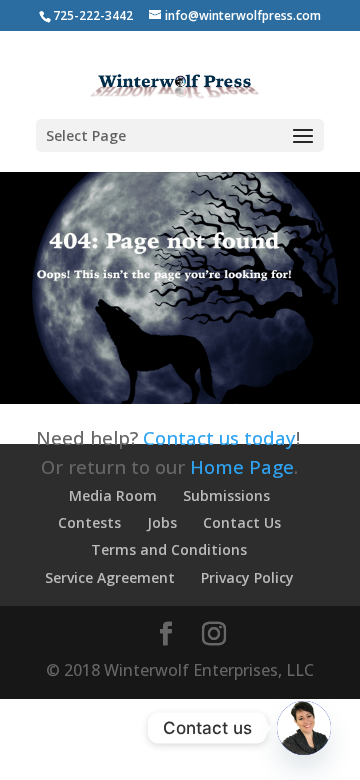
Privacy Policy (247, 577)
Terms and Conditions (169, 549)
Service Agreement (110, 577)
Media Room (113, 495)
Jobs (162, 522)
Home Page (242, 466)
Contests (89, 522)
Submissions (226, 495)
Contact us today (219, 437)
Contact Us (242, 522)
